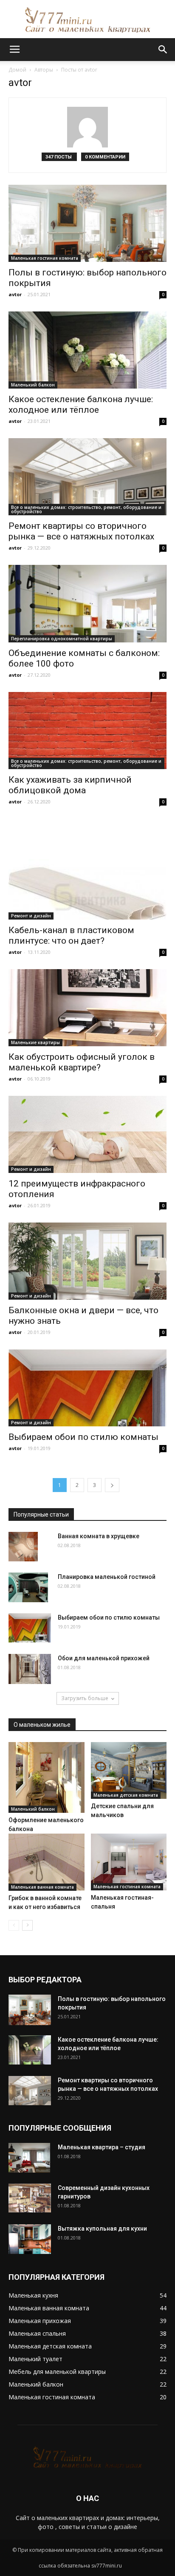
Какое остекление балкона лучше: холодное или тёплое (81, 404)
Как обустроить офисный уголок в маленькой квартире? (82, 1062)
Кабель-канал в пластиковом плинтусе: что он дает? (71, 935)
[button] (163, 50)
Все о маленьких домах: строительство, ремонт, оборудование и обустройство (86, 509)
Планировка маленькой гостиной (107, 1577)
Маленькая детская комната (126, 1795)
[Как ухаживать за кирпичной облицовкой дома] (87, 731)
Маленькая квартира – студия (102, 2147)
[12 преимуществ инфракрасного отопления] (87, 1134)
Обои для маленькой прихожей (104, 1658)
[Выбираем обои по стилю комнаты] (87, 1388)
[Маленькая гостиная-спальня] (129, 1862)
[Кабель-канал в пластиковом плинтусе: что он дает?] (87, 869)
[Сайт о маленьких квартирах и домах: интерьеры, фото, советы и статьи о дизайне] (87, 20)
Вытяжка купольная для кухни (102, 2229)
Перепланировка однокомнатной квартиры (62, 639)
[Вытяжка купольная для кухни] (30, 2239)
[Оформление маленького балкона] (47, 1777)
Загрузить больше (85, 1698)
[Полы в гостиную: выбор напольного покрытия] (87, 223)
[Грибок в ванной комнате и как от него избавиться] (47, 1862)
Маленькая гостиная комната (45, 258)
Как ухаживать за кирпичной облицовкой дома (70, 785)
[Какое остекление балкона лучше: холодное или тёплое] (87, 350)
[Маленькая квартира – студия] (29, 2158)
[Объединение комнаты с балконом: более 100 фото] (87, 603)
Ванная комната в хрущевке (99, 1536)
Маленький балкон (33, 385)
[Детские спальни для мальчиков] (129, 1770)
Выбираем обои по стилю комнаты (83, 1437)
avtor (15, 294)
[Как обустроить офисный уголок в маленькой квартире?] (87, 1008)
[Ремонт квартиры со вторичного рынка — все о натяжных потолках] (87, 477)
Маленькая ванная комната (42, 1887)
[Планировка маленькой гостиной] (28, 1587)
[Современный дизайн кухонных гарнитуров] (30, 2198)
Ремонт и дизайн (31, 916)
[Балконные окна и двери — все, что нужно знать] (87, 1261)
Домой (17, 70)
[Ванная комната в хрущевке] (23, 1546)
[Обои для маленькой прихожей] (30, 1669)
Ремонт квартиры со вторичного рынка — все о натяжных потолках (81, 531)
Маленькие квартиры (35, 1042)
